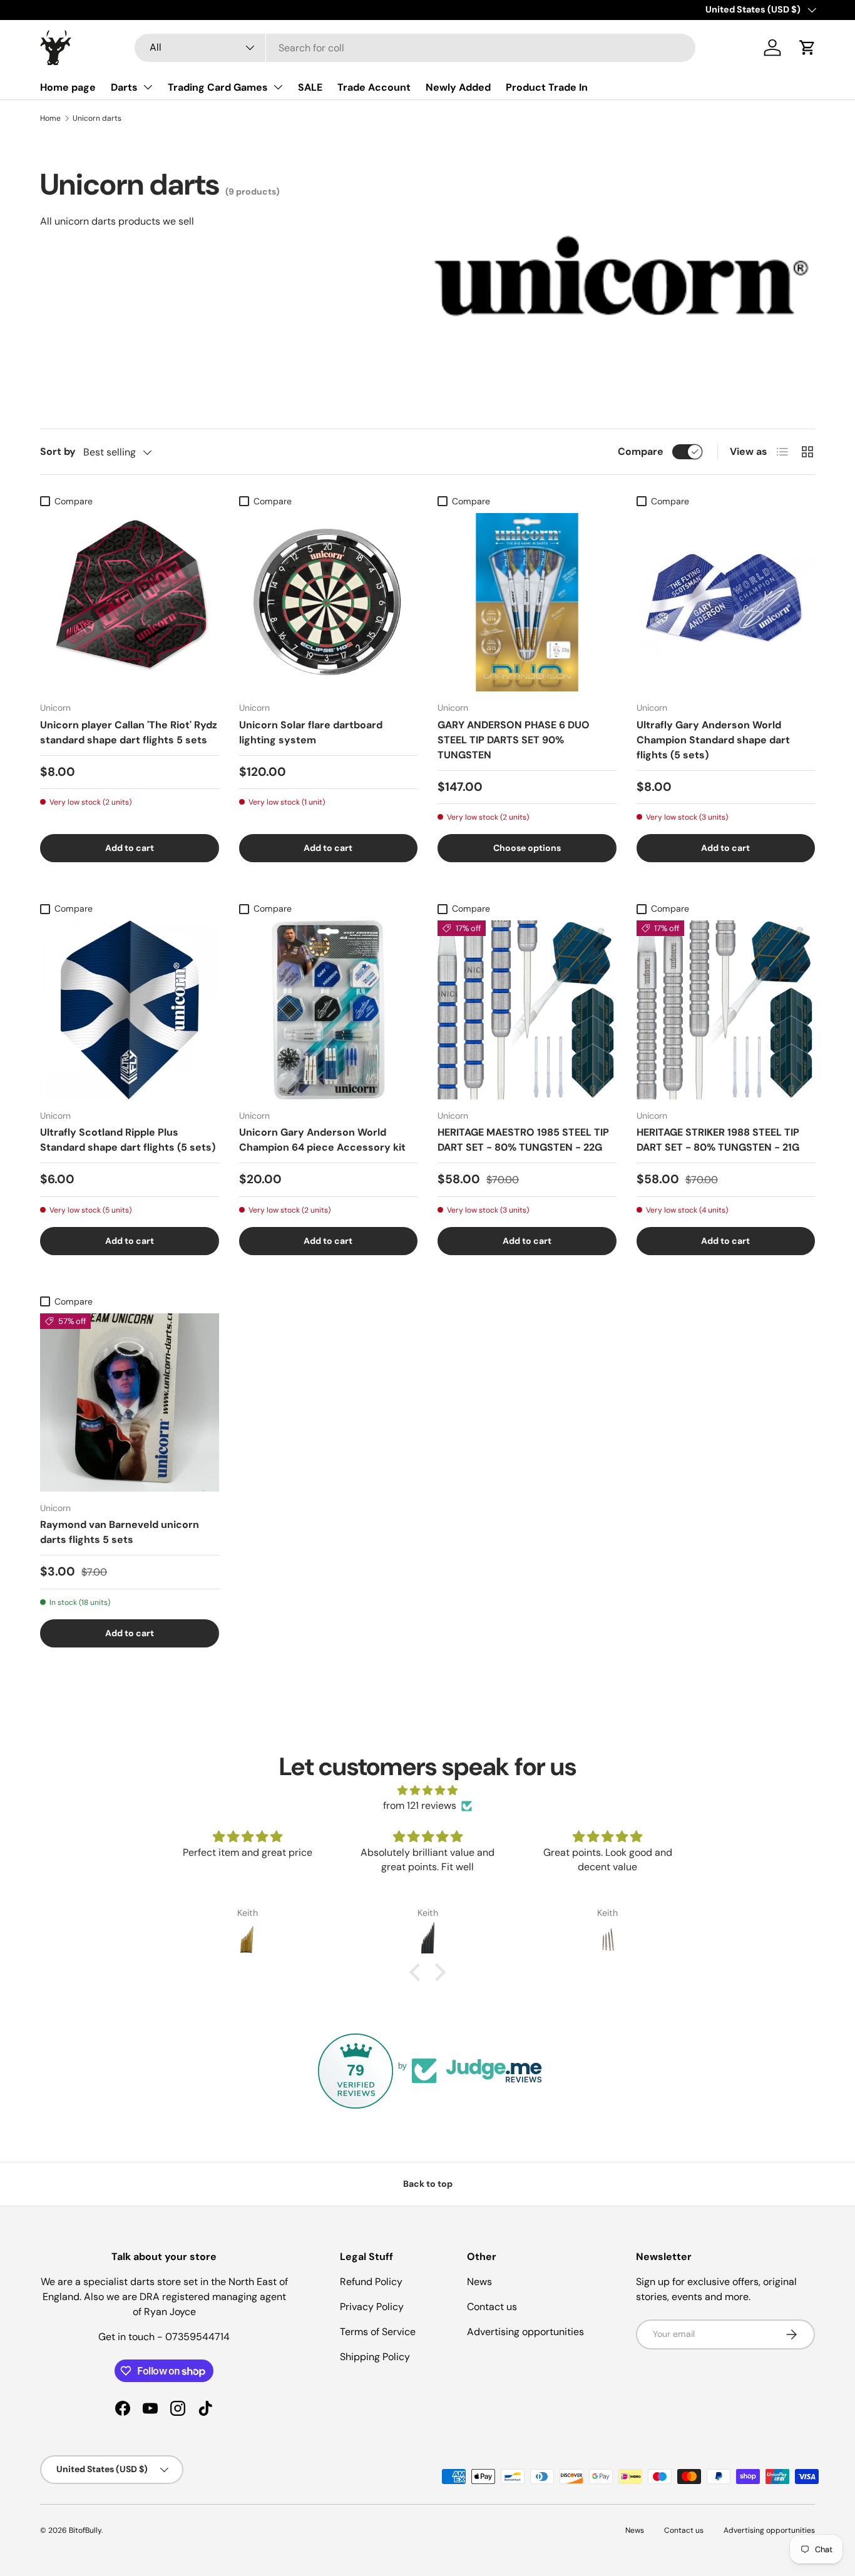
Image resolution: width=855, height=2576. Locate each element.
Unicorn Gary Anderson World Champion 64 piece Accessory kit (322, 1140)
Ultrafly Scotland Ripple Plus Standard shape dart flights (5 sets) (128, 1140)
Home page (68, 87)
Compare (641, 451)
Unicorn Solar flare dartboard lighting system (311, 732)
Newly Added (458, 87)
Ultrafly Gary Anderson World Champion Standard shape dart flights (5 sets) (713, 740)
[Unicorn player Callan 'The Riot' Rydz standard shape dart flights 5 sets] (130, 603)
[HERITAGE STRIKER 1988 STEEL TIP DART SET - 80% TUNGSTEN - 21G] (726, 1010)
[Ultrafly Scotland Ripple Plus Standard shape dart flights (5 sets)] (130, 1010)
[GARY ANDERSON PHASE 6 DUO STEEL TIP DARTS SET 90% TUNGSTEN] (527, 603)
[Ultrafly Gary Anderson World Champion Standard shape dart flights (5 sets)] (726, 603)
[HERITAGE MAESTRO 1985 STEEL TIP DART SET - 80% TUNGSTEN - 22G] (527, 1010)
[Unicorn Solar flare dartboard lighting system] (329, 603)
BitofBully (85, 2530)
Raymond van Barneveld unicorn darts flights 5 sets (120, 1532)
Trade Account (374, 87)
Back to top (428, 2184)
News (479, 2282)
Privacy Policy (372, 2307)
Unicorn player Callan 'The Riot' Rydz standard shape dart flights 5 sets (129, 732)
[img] (427, 1790)
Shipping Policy (375, 2357)
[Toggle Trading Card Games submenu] (278, 87)
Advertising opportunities (525, 2332)
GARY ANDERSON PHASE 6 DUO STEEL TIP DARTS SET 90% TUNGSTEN (514, 740)
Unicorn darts (97, 118)
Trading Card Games (218, 87)
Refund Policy (371, 2282)
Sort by (58, 451)
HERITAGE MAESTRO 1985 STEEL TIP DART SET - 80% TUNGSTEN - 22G (523, 1140)
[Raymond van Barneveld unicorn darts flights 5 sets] (130, 1403)
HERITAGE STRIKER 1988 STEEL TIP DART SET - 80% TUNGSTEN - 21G (718, 1140)
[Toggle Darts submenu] (148, 87)
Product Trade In (547, 87)
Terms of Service (378, 2332)
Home (50, 118)
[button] (807, 48)
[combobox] (415, 48)
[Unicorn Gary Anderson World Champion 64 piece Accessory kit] (329, 1010)
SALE (310, 87)
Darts (124, 87)
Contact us (492, 2307)
